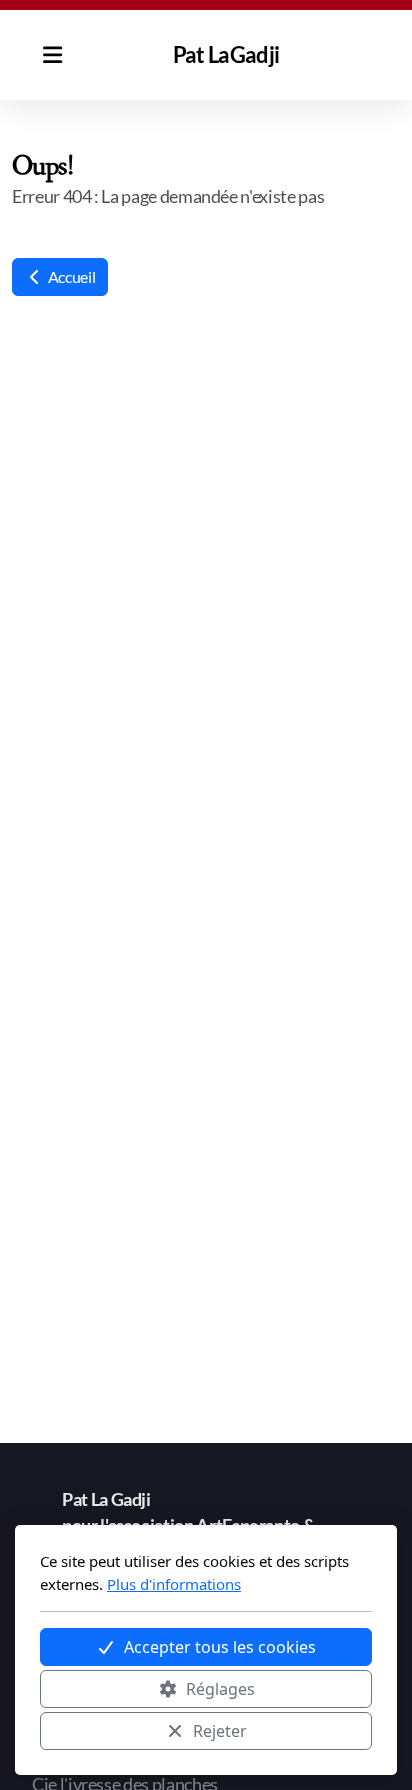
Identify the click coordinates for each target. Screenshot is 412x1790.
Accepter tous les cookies (220, 1647)
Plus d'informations (174, 1584)
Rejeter (220, 1731)
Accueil (70, 276)
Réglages (220, 1689)
